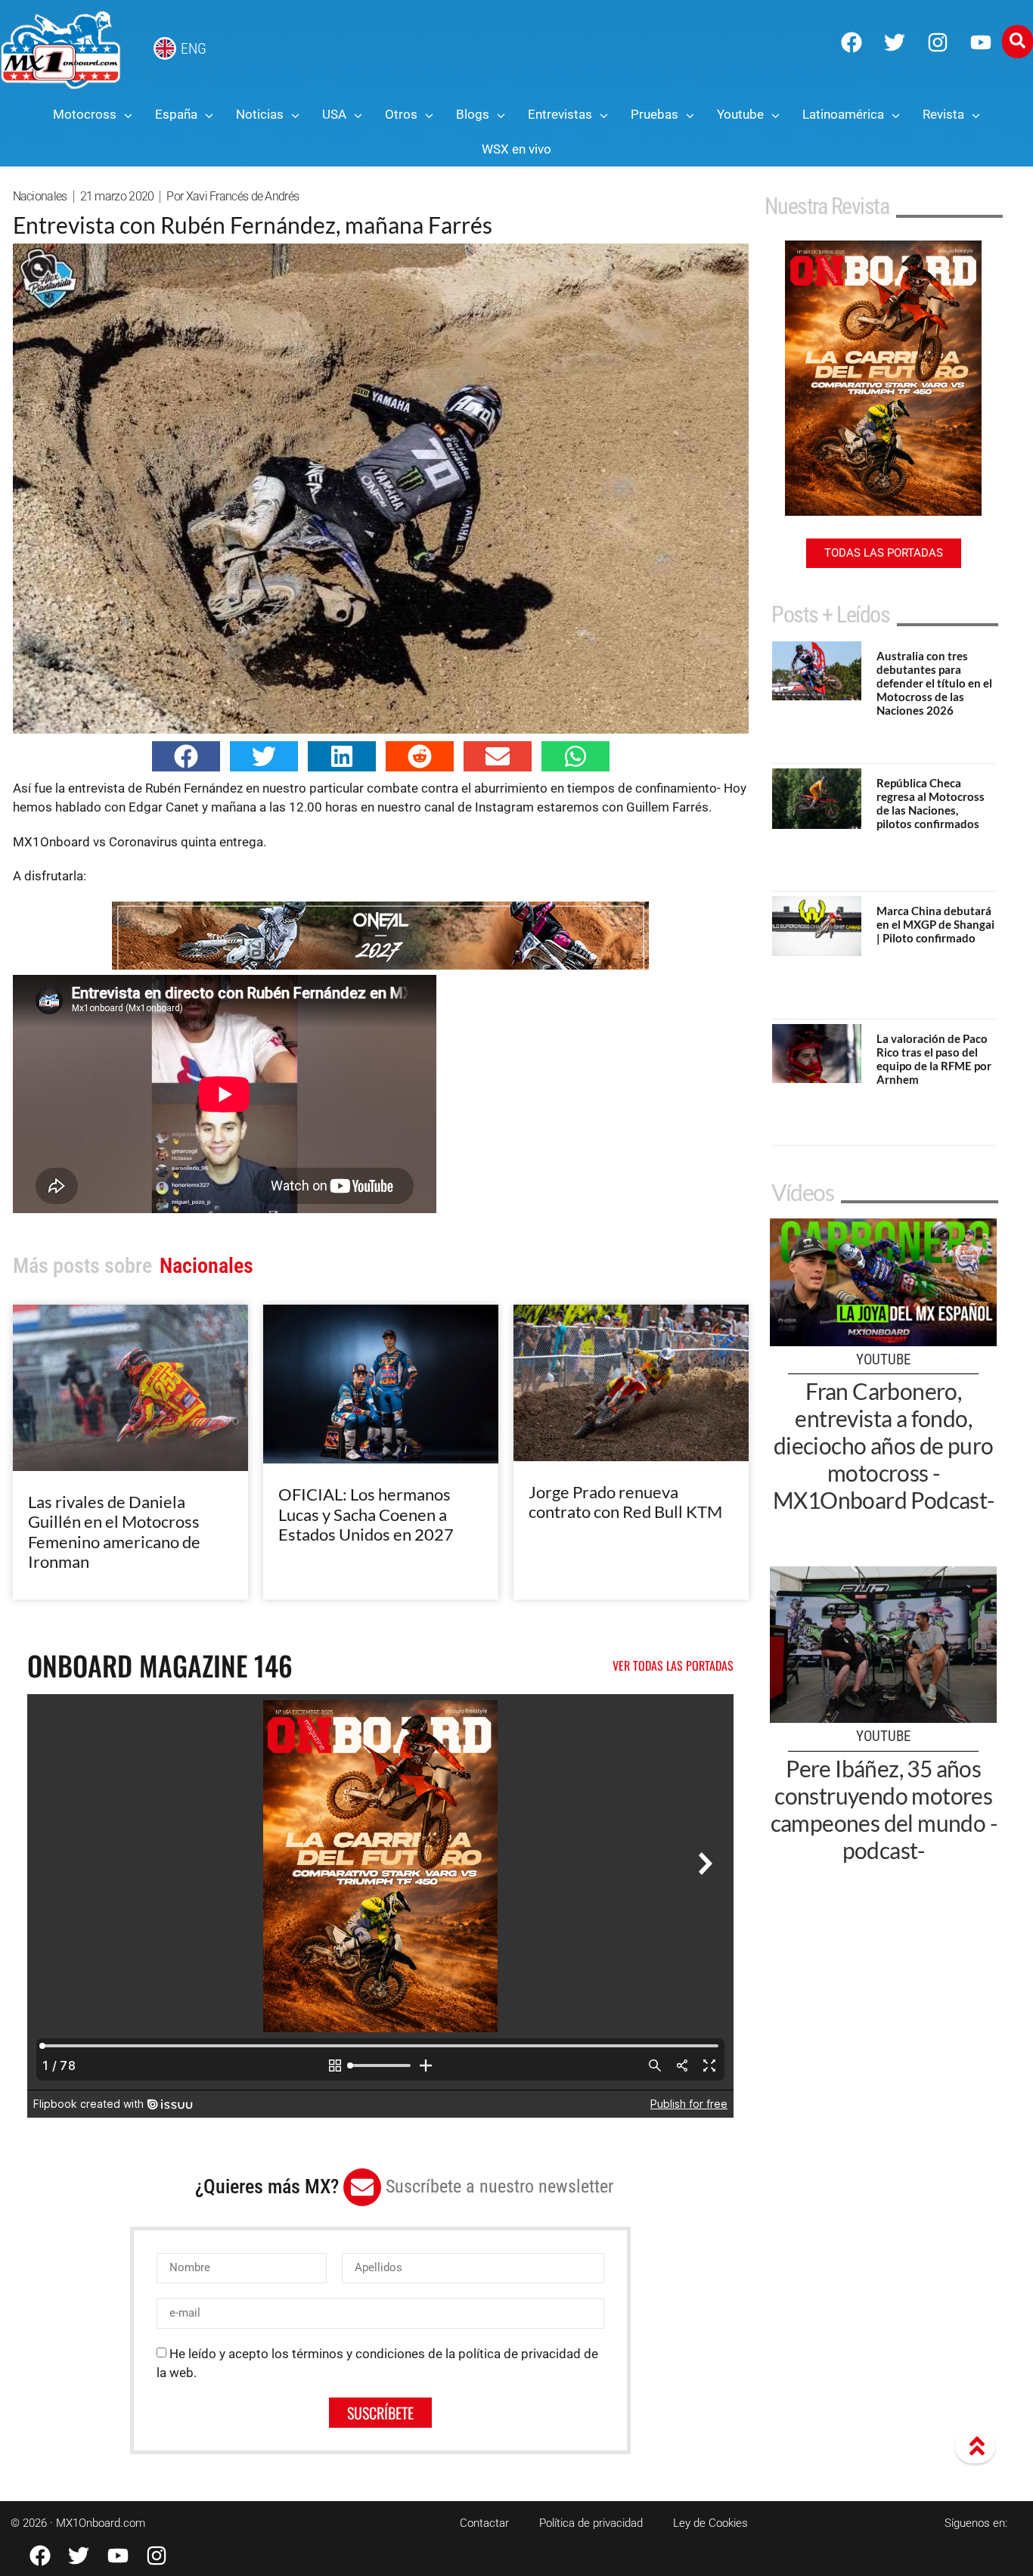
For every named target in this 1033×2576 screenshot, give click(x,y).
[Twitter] (895, 42)
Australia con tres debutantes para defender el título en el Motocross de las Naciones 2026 (934, 683)
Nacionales (40, 196)
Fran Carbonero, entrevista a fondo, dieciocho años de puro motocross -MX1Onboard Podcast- (884, 1445)
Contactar (484, 2523)
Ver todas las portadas (673, 1665)
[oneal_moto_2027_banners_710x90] (380, 965)
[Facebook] (852, 42)
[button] (186, 756)
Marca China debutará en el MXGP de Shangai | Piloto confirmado (935, 924)
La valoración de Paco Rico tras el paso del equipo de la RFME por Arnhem (934, 1059)
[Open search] (1017, 42)
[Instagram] (938, 42)
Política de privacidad (591, 2523)
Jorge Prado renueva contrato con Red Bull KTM (625, 1502)
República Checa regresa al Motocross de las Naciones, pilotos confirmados (931, 803)
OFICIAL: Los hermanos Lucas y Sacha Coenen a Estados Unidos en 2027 (366, 1514)
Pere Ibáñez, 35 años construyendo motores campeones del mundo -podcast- (884, 1809)
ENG (194, 48)
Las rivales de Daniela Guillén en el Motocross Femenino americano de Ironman (114, 1532)
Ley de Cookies (710, 2523)
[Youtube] (981, 42)
